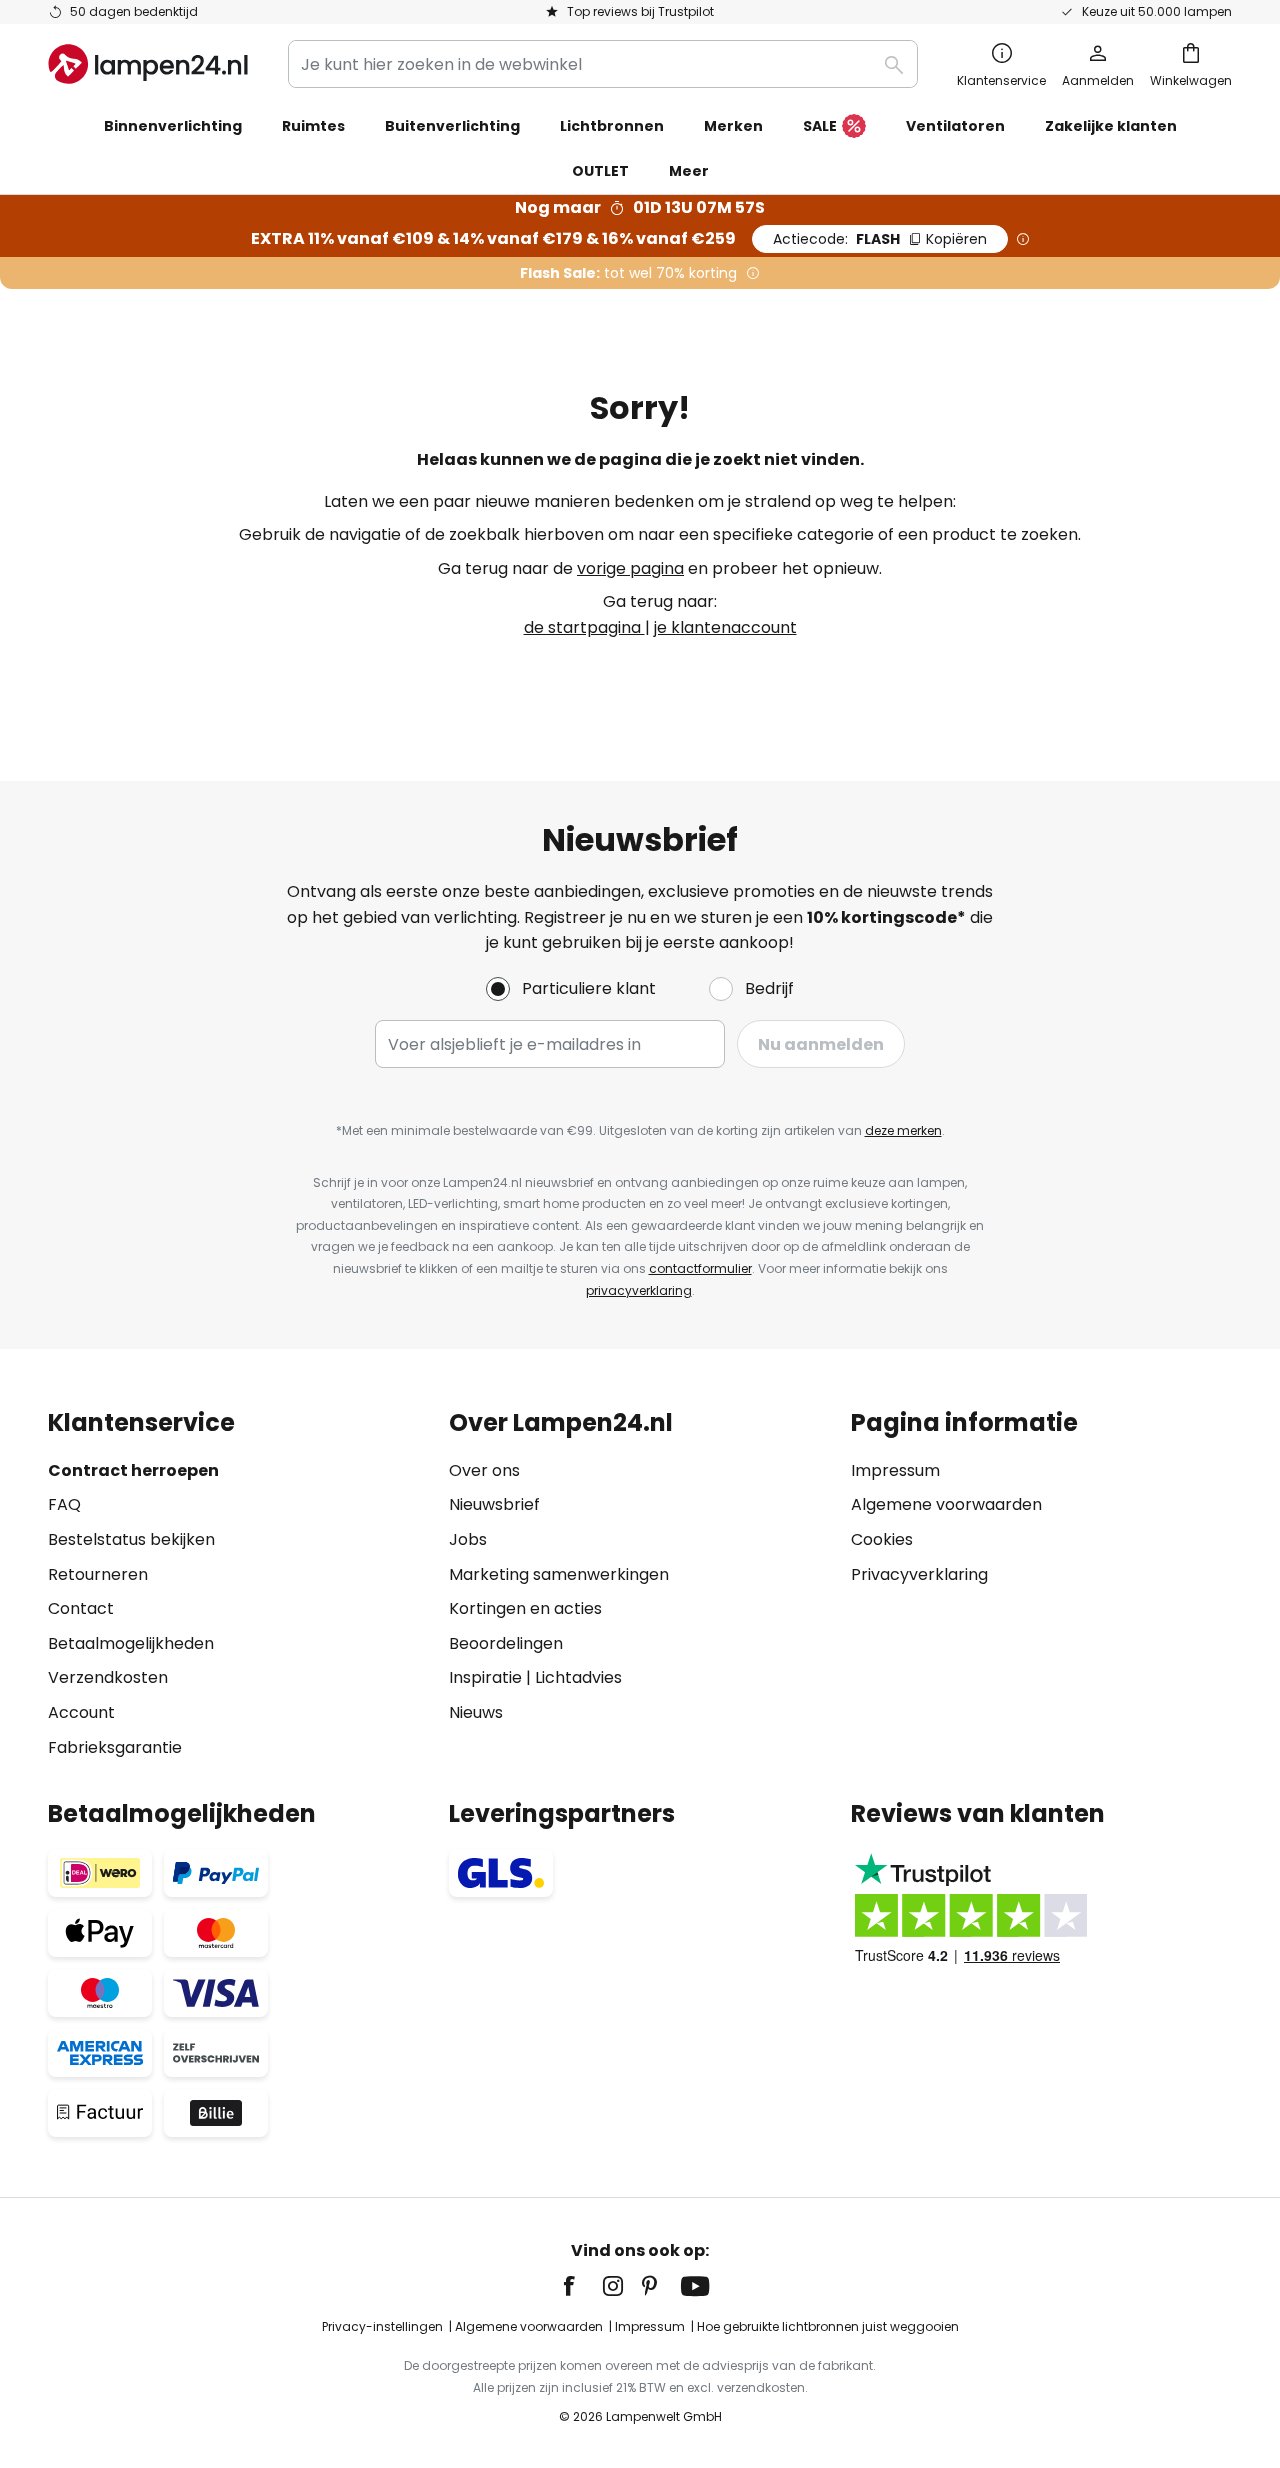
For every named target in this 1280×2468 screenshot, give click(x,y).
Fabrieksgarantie (115, 1747)
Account (81, 1712)
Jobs (468, 1539)
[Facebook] (582, 2286)
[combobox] (603, 64)
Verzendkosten (108, 1677)
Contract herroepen (133, 1470)
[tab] (238, 1584)
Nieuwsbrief (494, 1504)
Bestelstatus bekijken (131, 1539)
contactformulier (700, 1268)
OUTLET (600, 171)
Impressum (895, 1470)
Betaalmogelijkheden (131, 1643)
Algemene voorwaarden (946, 1504)
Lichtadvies (578, 1677)
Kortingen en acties (525, 1608)
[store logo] (148, 64)
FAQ (64, 1504)
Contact (81, 1608)
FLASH (880, 239)
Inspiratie (485, 1677)
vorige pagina (630, 568)
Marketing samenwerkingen (559, 1574)
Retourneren (98, 1574)
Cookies (882, 1539)
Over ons (484, 1470)
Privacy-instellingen (382, 2326)
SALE (820, 126)
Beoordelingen (506, 1643)
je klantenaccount (725, 627)
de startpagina (584, 627)
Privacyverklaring (919, 1574)
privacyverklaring (639, 1290)
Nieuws (476, 1712)
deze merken (903, 1130)
